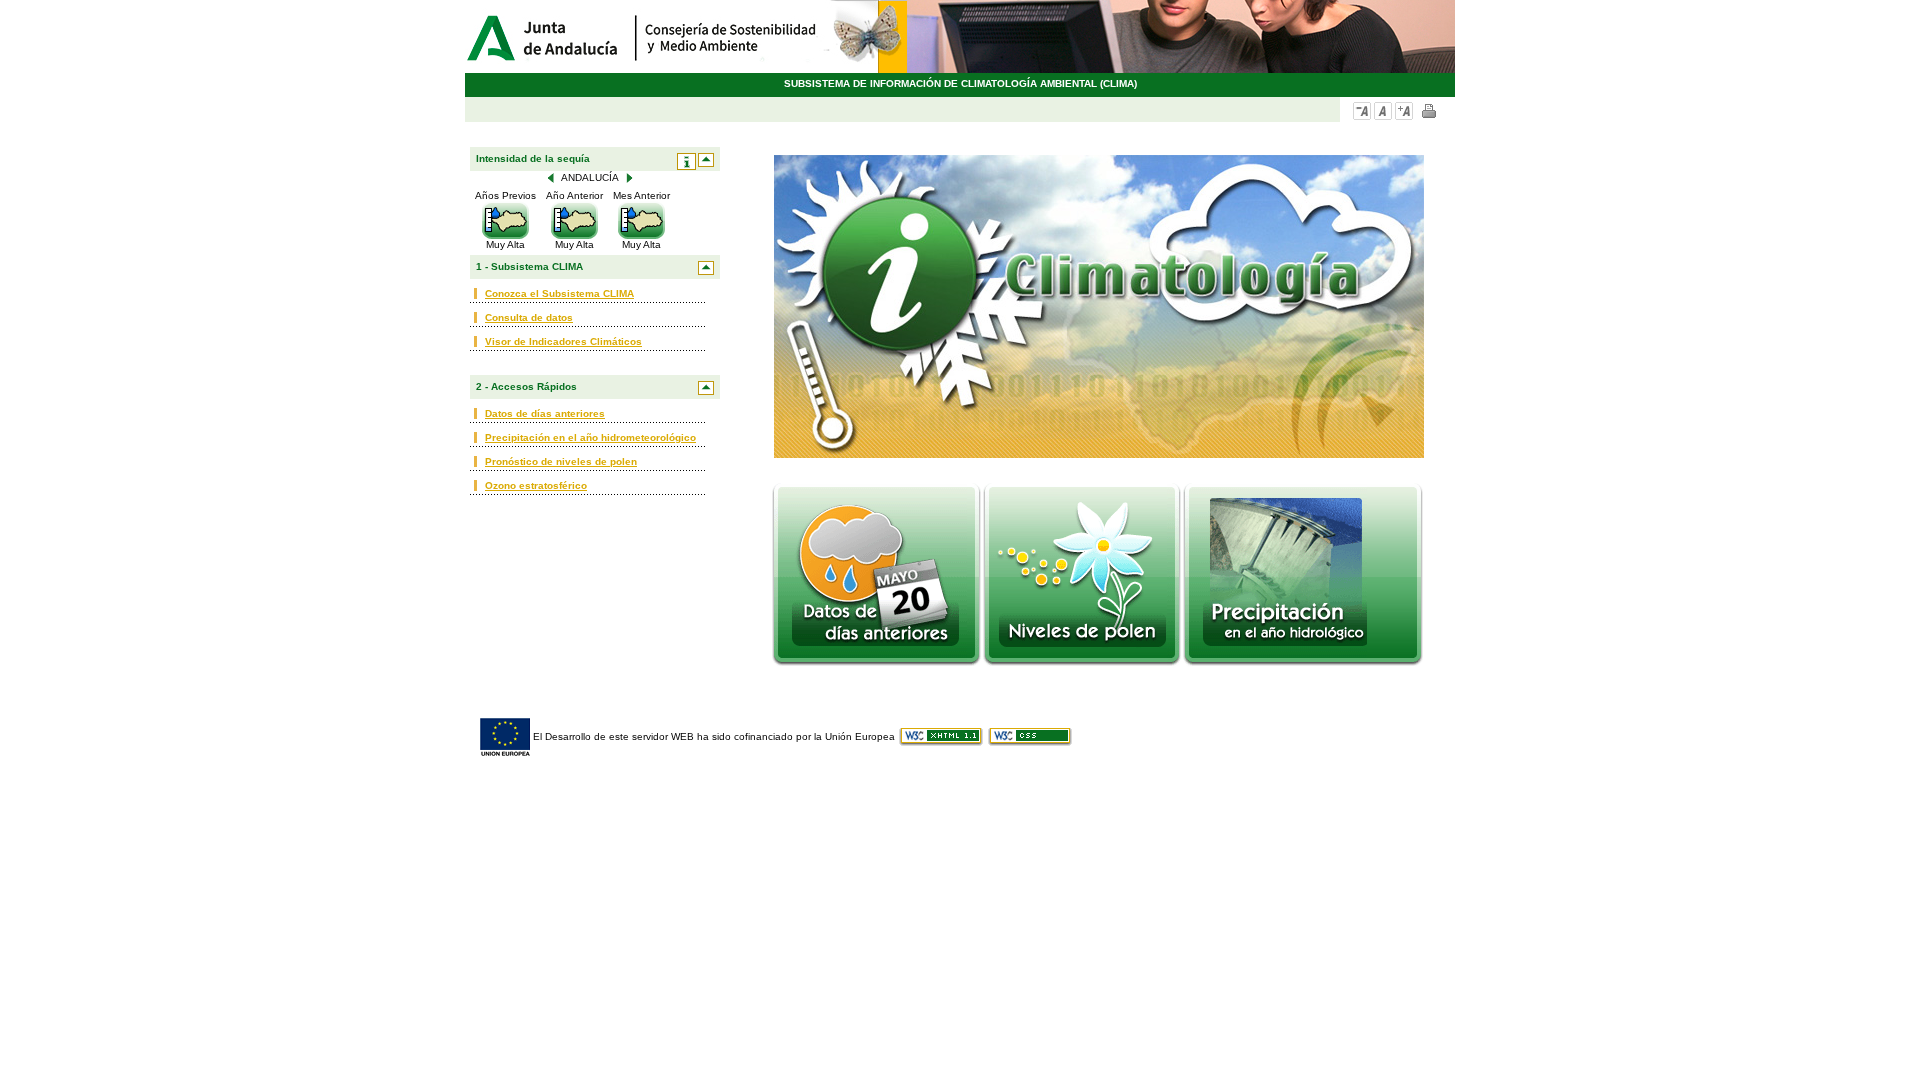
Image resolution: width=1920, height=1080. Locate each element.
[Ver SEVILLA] (551, 178)
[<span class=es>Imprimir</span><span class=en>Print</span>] (1429, 111)
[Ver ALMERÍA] (629, 178)
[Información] (686, 161)
